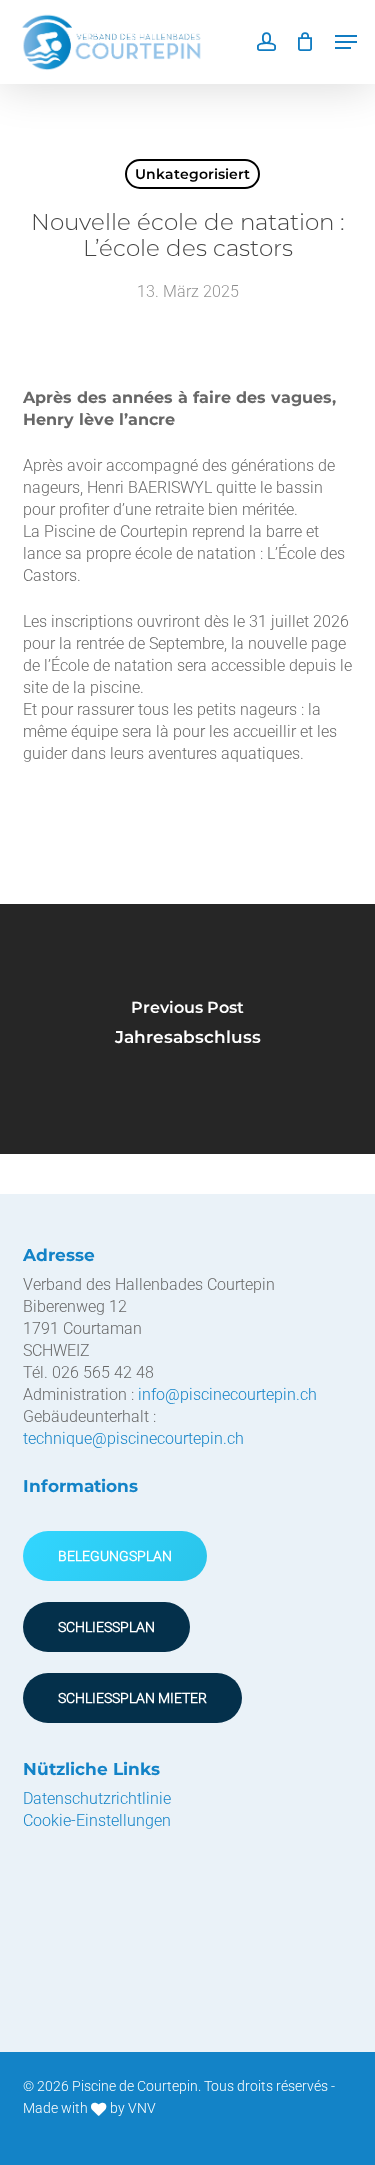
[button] (346, 42)
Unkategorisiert (192, 174)
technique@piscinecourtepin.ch (133, 1438)
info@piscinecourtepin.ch (227, 1394)
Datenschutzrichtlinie (97, 1798)
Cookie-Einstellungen (97, 1820)
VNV (142, 2108)
